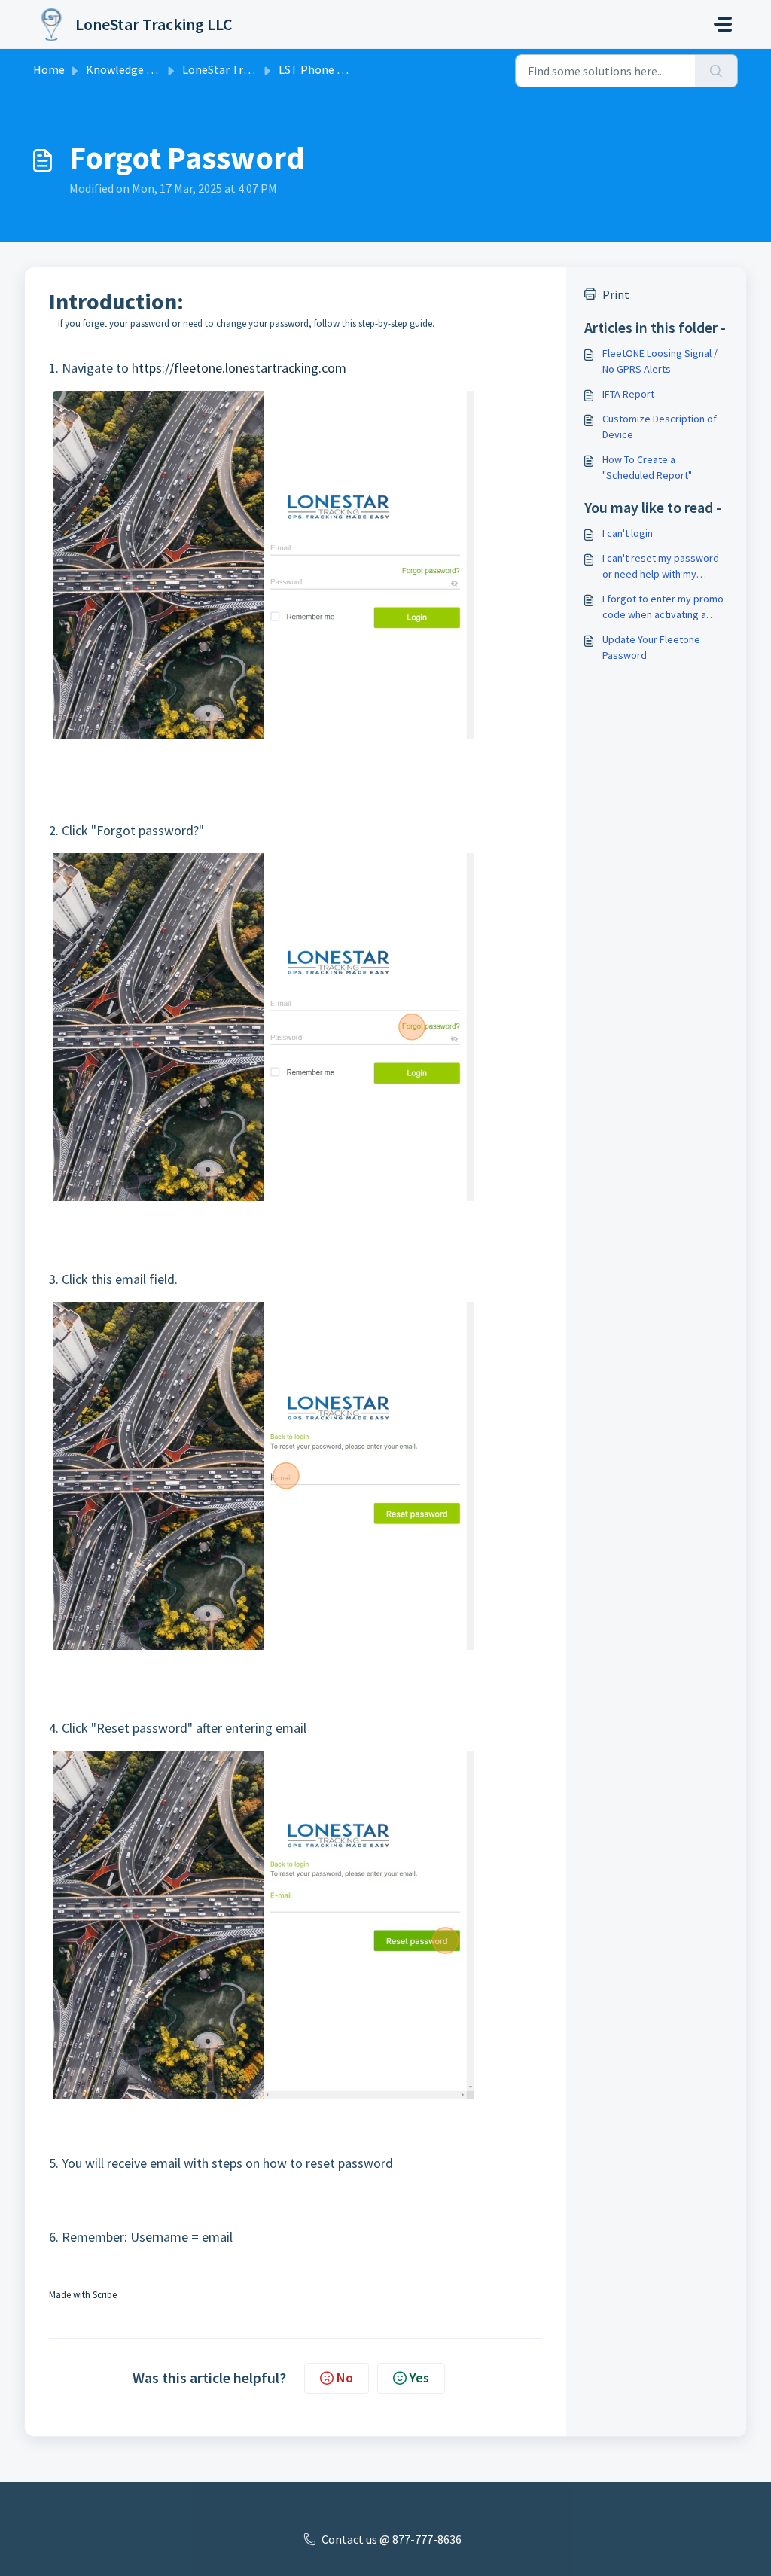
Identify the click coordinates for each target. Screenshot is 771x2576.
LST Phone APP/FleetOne (344, 69)
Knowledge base (128, 69)
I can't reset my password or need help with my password (661, 567)
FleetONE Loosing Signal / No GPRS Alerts (660, 361)
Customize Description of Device (660, 427)
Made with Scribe (83, 2295)
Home (49, 69)
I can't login (628, 533)
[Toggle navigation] (723, 24)
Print (616, 294)
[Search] (716, 71)
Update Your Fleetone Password (651, 647)
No (345, 2378)
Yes (419, 2378)
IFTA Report (628, 394)
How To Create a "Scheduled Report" (647, 467)
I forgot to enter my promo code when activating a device (663, 607)
